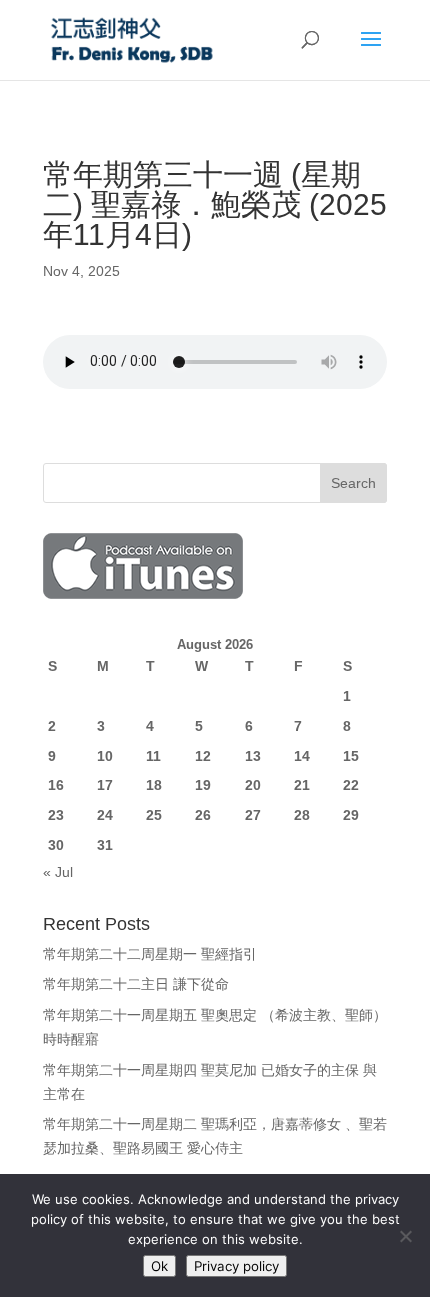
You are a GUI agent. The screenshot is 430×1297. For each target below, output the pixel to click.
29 (351, 815)
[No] (405, 1236)
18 (154, 785)
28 (302, 815)
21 (302, 785)
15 (351, 756)
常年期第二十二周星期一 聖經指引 (150, 954)
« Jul (58, 872)
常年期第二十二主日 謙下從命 (136, 984)
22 (351, 785)
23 (56, 815)
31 (105, 845)
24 (105, 815)
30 (56, 845)
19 (203, 785)
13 (253, 756)
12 (203, 756)
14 (302, 756)
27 (253, 815)
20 (253, 785)
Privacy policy (236, 1266)
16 (56, 785)
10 (105, 756)
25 (154, 815)
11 (153, 756)
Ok (159, 1266)
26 (203, 815)
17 (105, 785)
